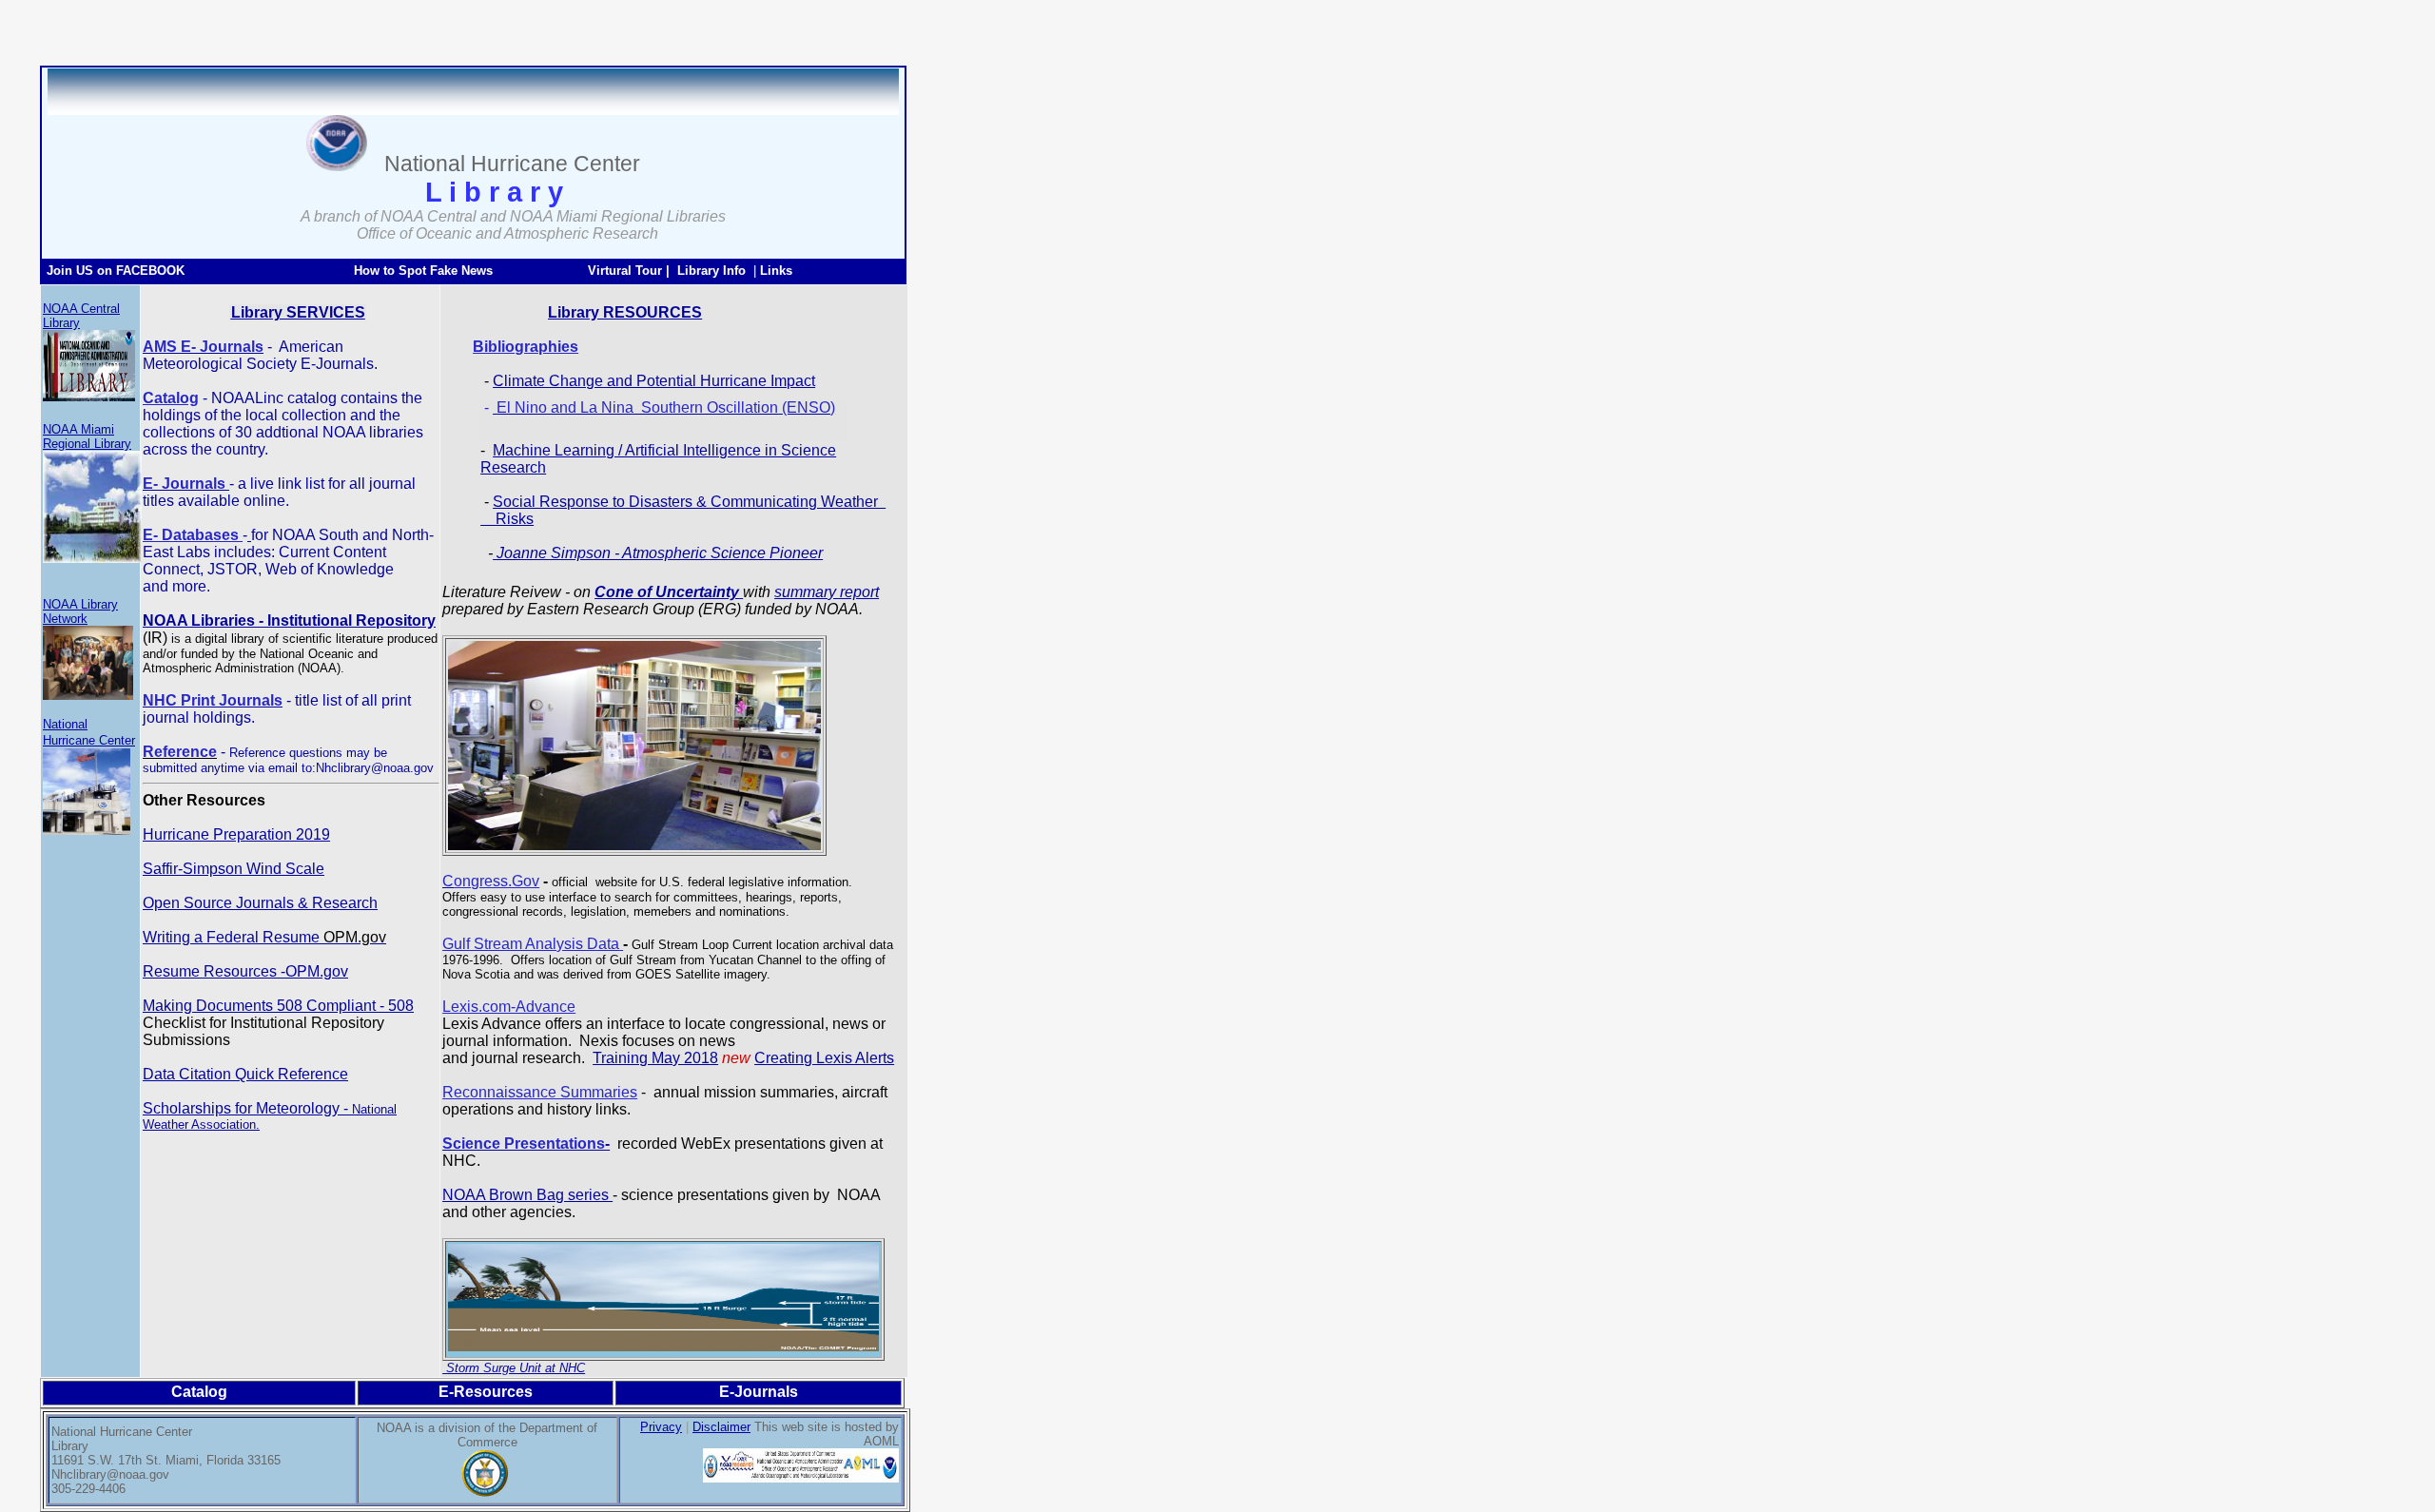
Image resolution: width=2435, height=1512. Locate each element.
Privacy (661, 1427)
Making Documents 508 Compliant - (265, 1006)
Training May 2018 (655, 1058)
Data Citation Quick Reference (245, 1074)
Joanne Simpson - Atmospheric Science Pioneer (658, 553)
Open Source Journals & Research (260, 903)
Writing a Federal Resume (264, 937)
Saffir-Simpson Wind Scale (234, 869)
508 (401, 1006)
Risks (515, 519)
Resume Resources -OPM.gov (245, 971)
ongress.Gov (497, 881)
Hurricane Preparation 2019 (236, 834)
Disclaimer (721, 1427)
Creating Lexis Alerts (824, 1058)
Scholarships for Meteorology (241, 1108)
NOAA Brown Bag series (527, 1195)
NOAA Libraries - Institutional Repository (289, 620)
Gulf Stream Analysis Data (531, 944)
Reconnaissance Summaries (540, 1092)
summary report (827, 592)
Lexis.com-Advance (509, 1007)
